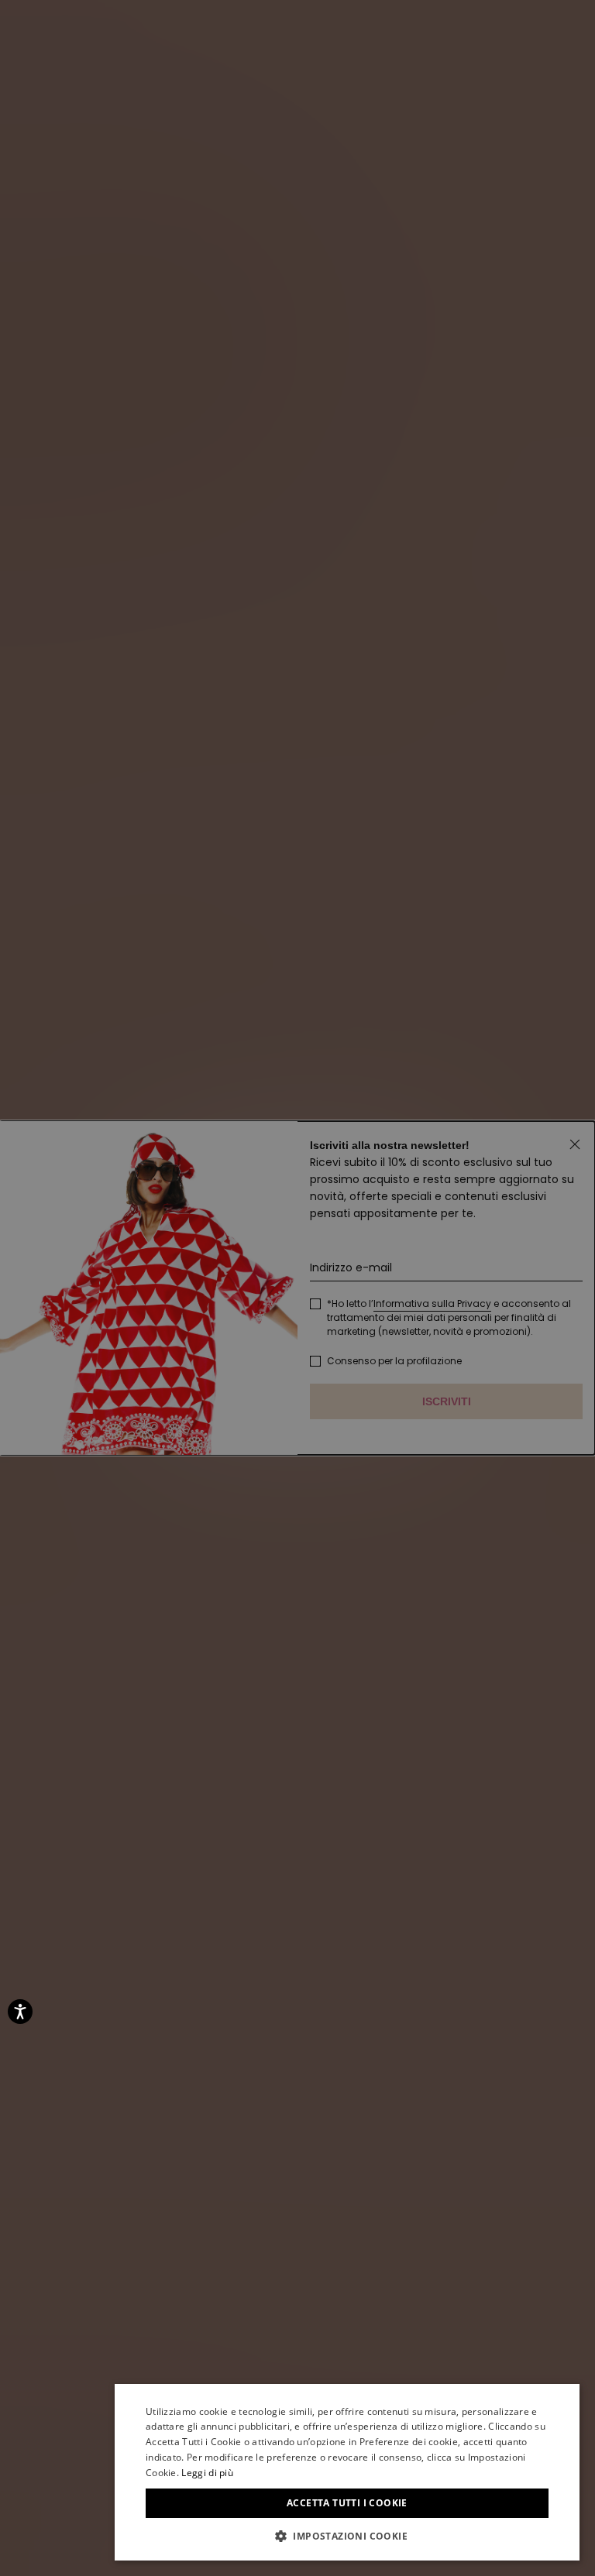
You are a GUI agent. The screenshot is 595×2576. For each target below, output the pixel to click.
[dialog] (347, 2472)
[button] (347, 2537)
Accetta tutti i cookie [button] (347, 2503)
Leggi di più (207, 2473)
